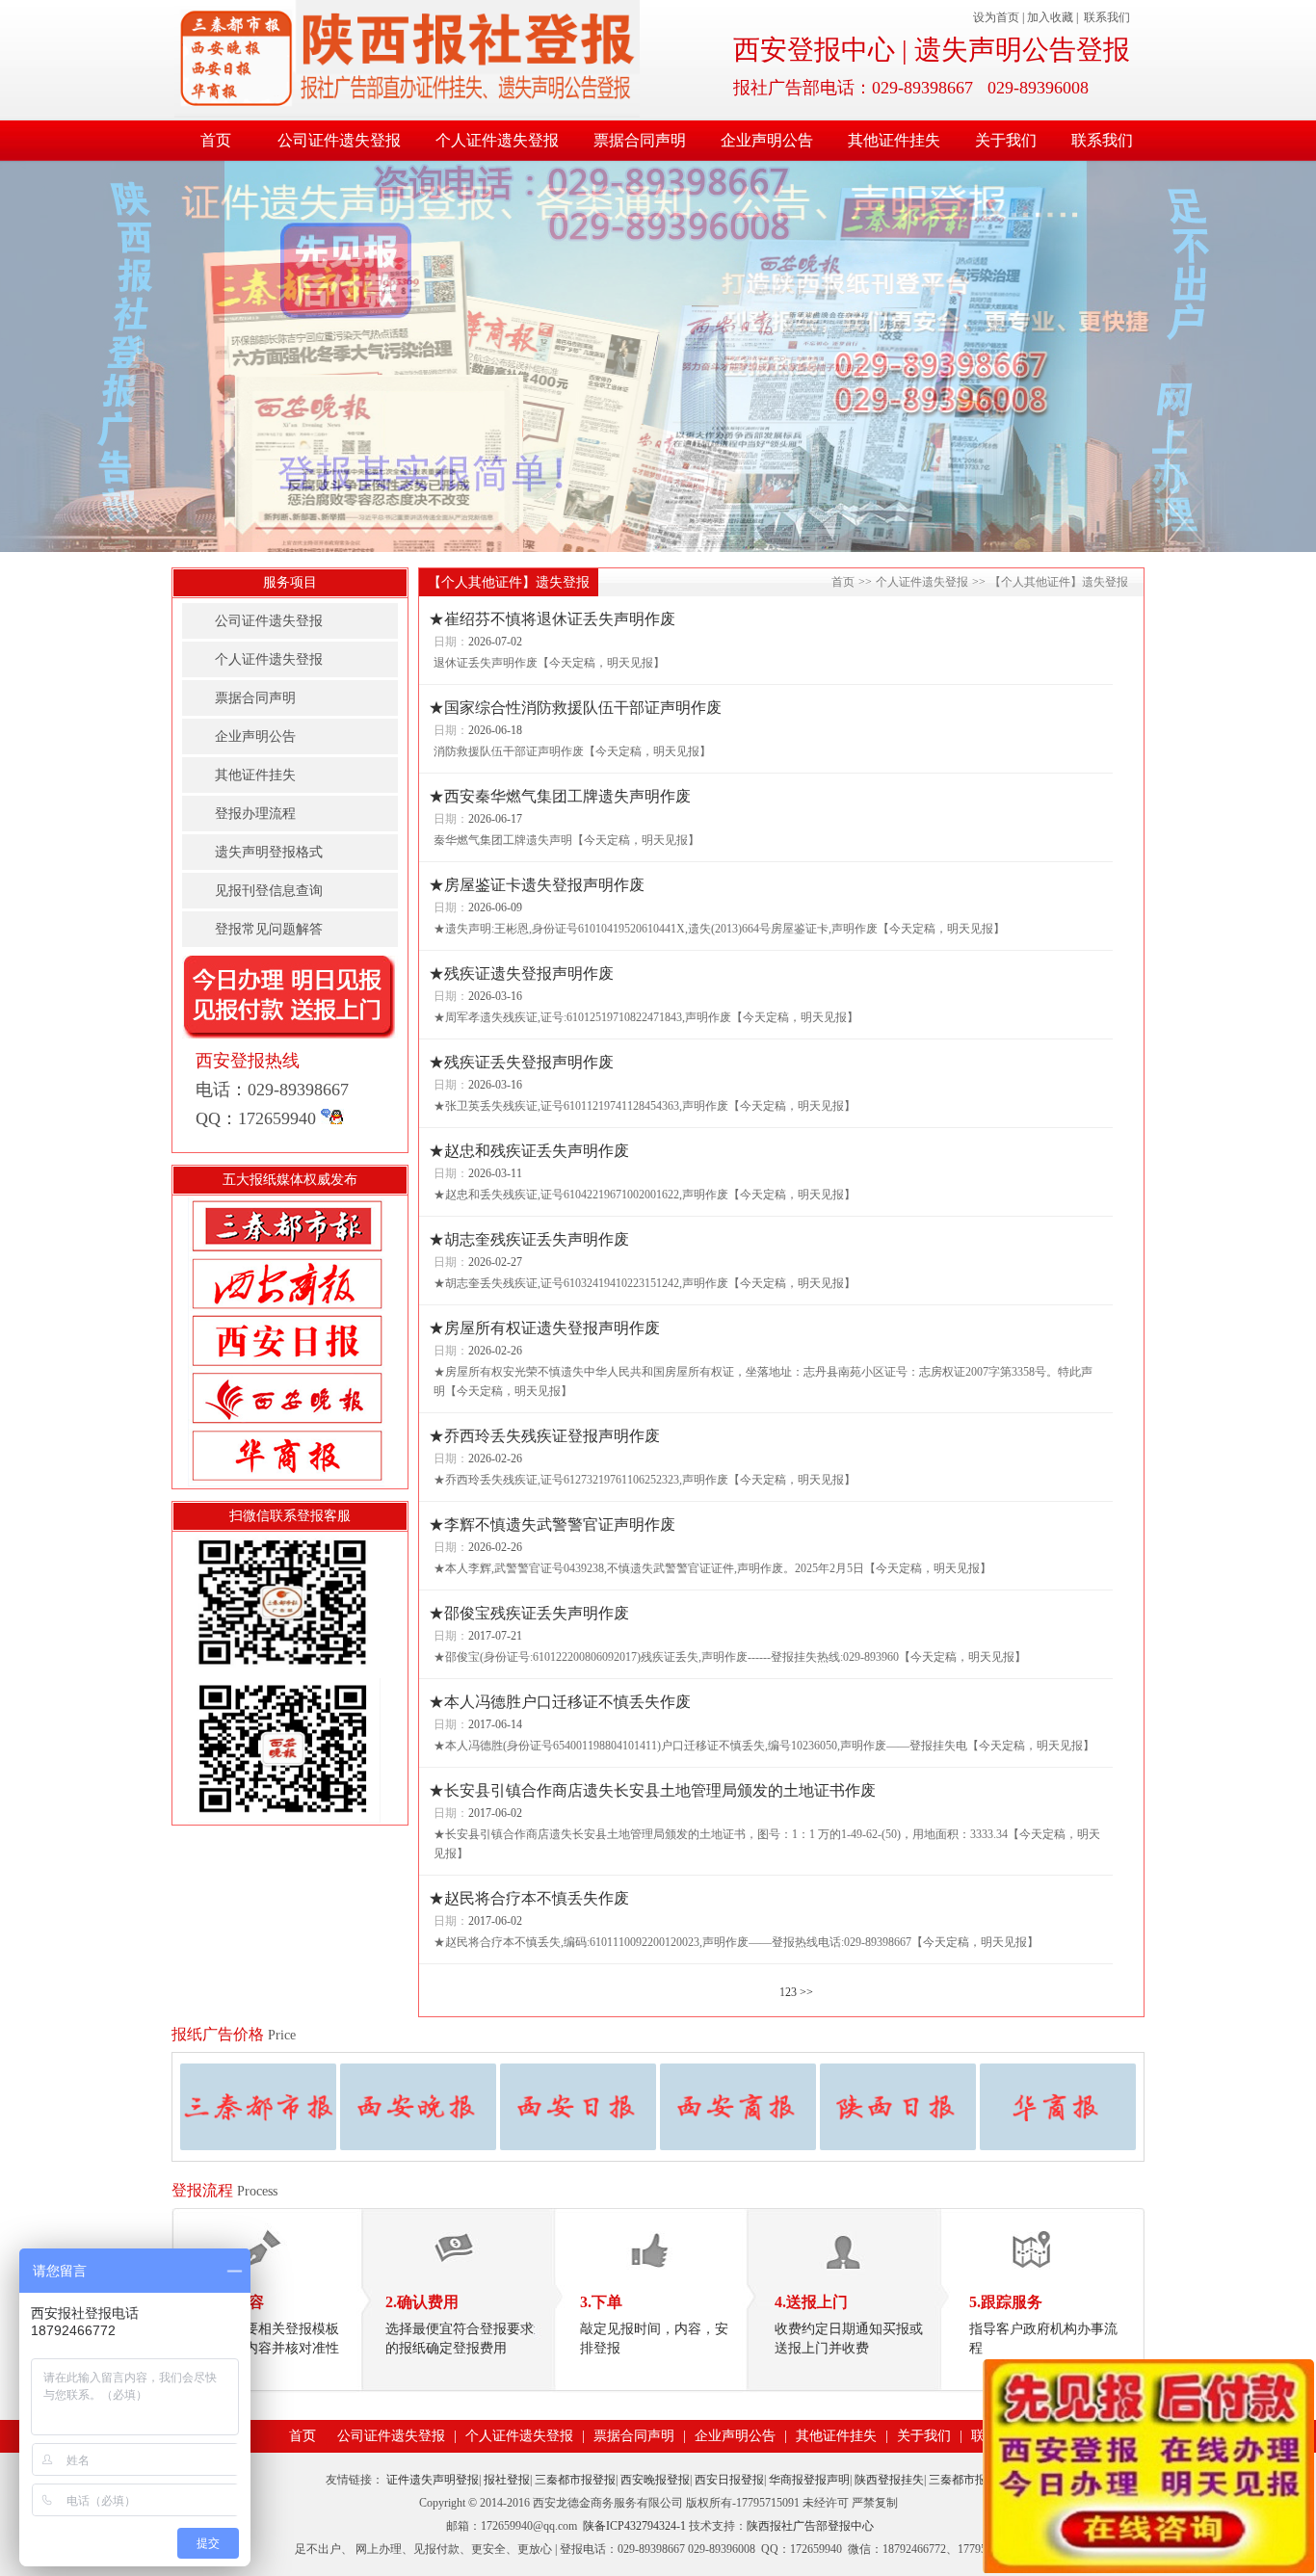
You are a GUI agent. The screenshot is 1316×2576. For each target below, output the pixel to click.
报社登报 (507, 2480)
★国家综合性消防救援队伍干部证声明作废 (575, 708)
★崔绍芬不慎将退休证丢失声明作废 (552, 619)
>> (806, 1992)
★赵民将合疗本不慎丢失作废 (529, 1898)
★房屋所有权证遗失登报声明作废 (544, 1328)
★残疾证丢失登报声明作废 (521, 1062)
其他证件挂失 (894, 140)
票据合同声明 (640, 140)
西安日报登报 (729, 2480)
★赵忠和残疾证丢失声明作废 (529, 1151)
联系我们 (1107, 17)
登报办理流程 (255, 814)
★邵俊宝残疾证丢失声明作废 (529, 1613)
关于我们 (1006, 140)
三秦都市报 (958, 2480)
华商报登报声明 (809, 2480)
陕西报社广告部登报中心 (810, 2526)
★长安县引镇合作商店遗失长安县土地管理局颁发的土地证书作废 (652, 1790)
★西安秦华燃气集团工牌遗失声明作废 (560, 796)
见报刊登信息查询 (269, 891)
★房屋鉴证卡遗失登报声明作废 (537, 885)
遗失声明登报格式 (269, 852)
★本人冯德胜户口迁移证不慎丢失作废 (560, 1702)
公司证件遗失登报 (339, 140)
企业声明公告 (767, 140)
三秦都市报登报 (575, 2480)
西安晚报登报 (655, 2480)
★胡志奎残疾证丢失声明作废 (529, 1239)
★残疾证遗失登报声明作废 (521, 973)
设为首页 (996, 17)
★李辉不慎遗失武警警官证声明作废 (552, 1525)
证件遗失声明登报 (433, 2480)
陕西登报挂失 (889, 2480)
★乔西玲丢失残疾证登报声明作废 (544, 1436)
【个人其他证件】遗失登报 (1059, 582)
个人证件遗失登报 (497, 140)
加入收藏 (1050, 17)
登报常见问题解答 (269, 929)
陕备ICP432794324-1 (634, 2526)
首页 (216, 140)
